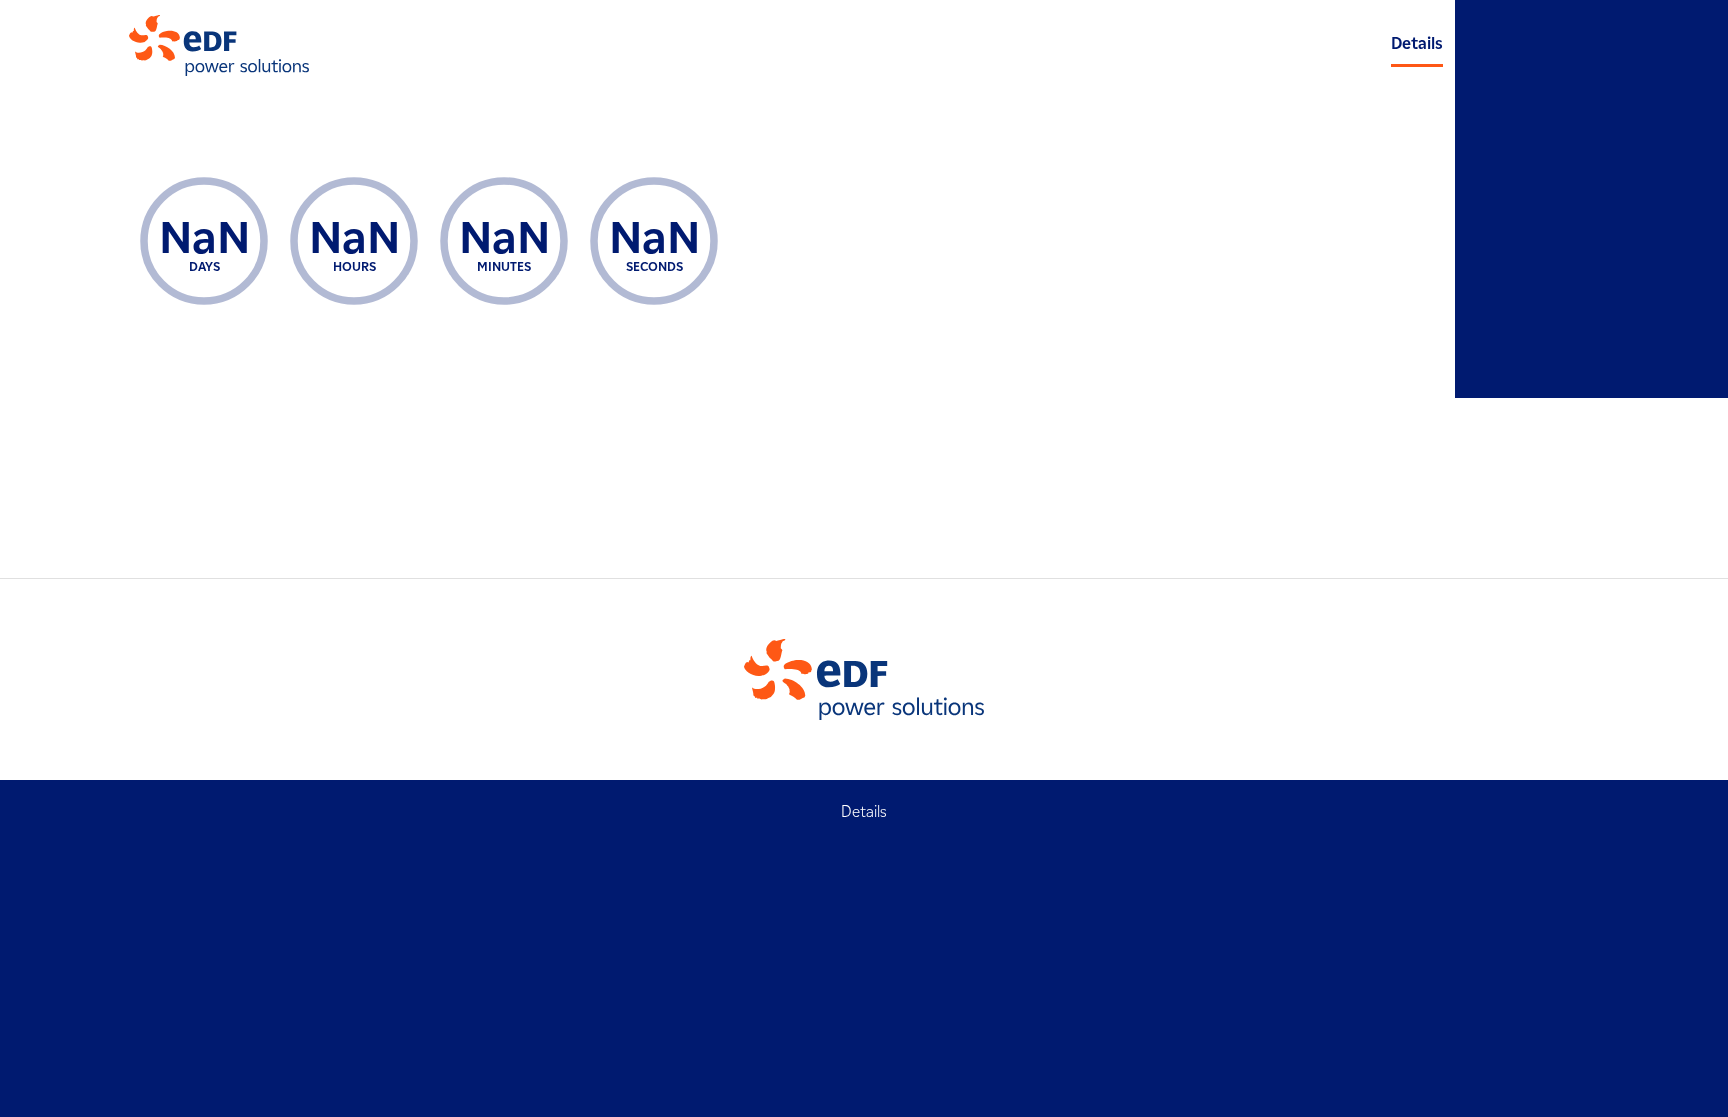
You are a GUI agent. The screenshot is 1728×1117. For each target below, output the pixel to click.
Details (1417, 43)
